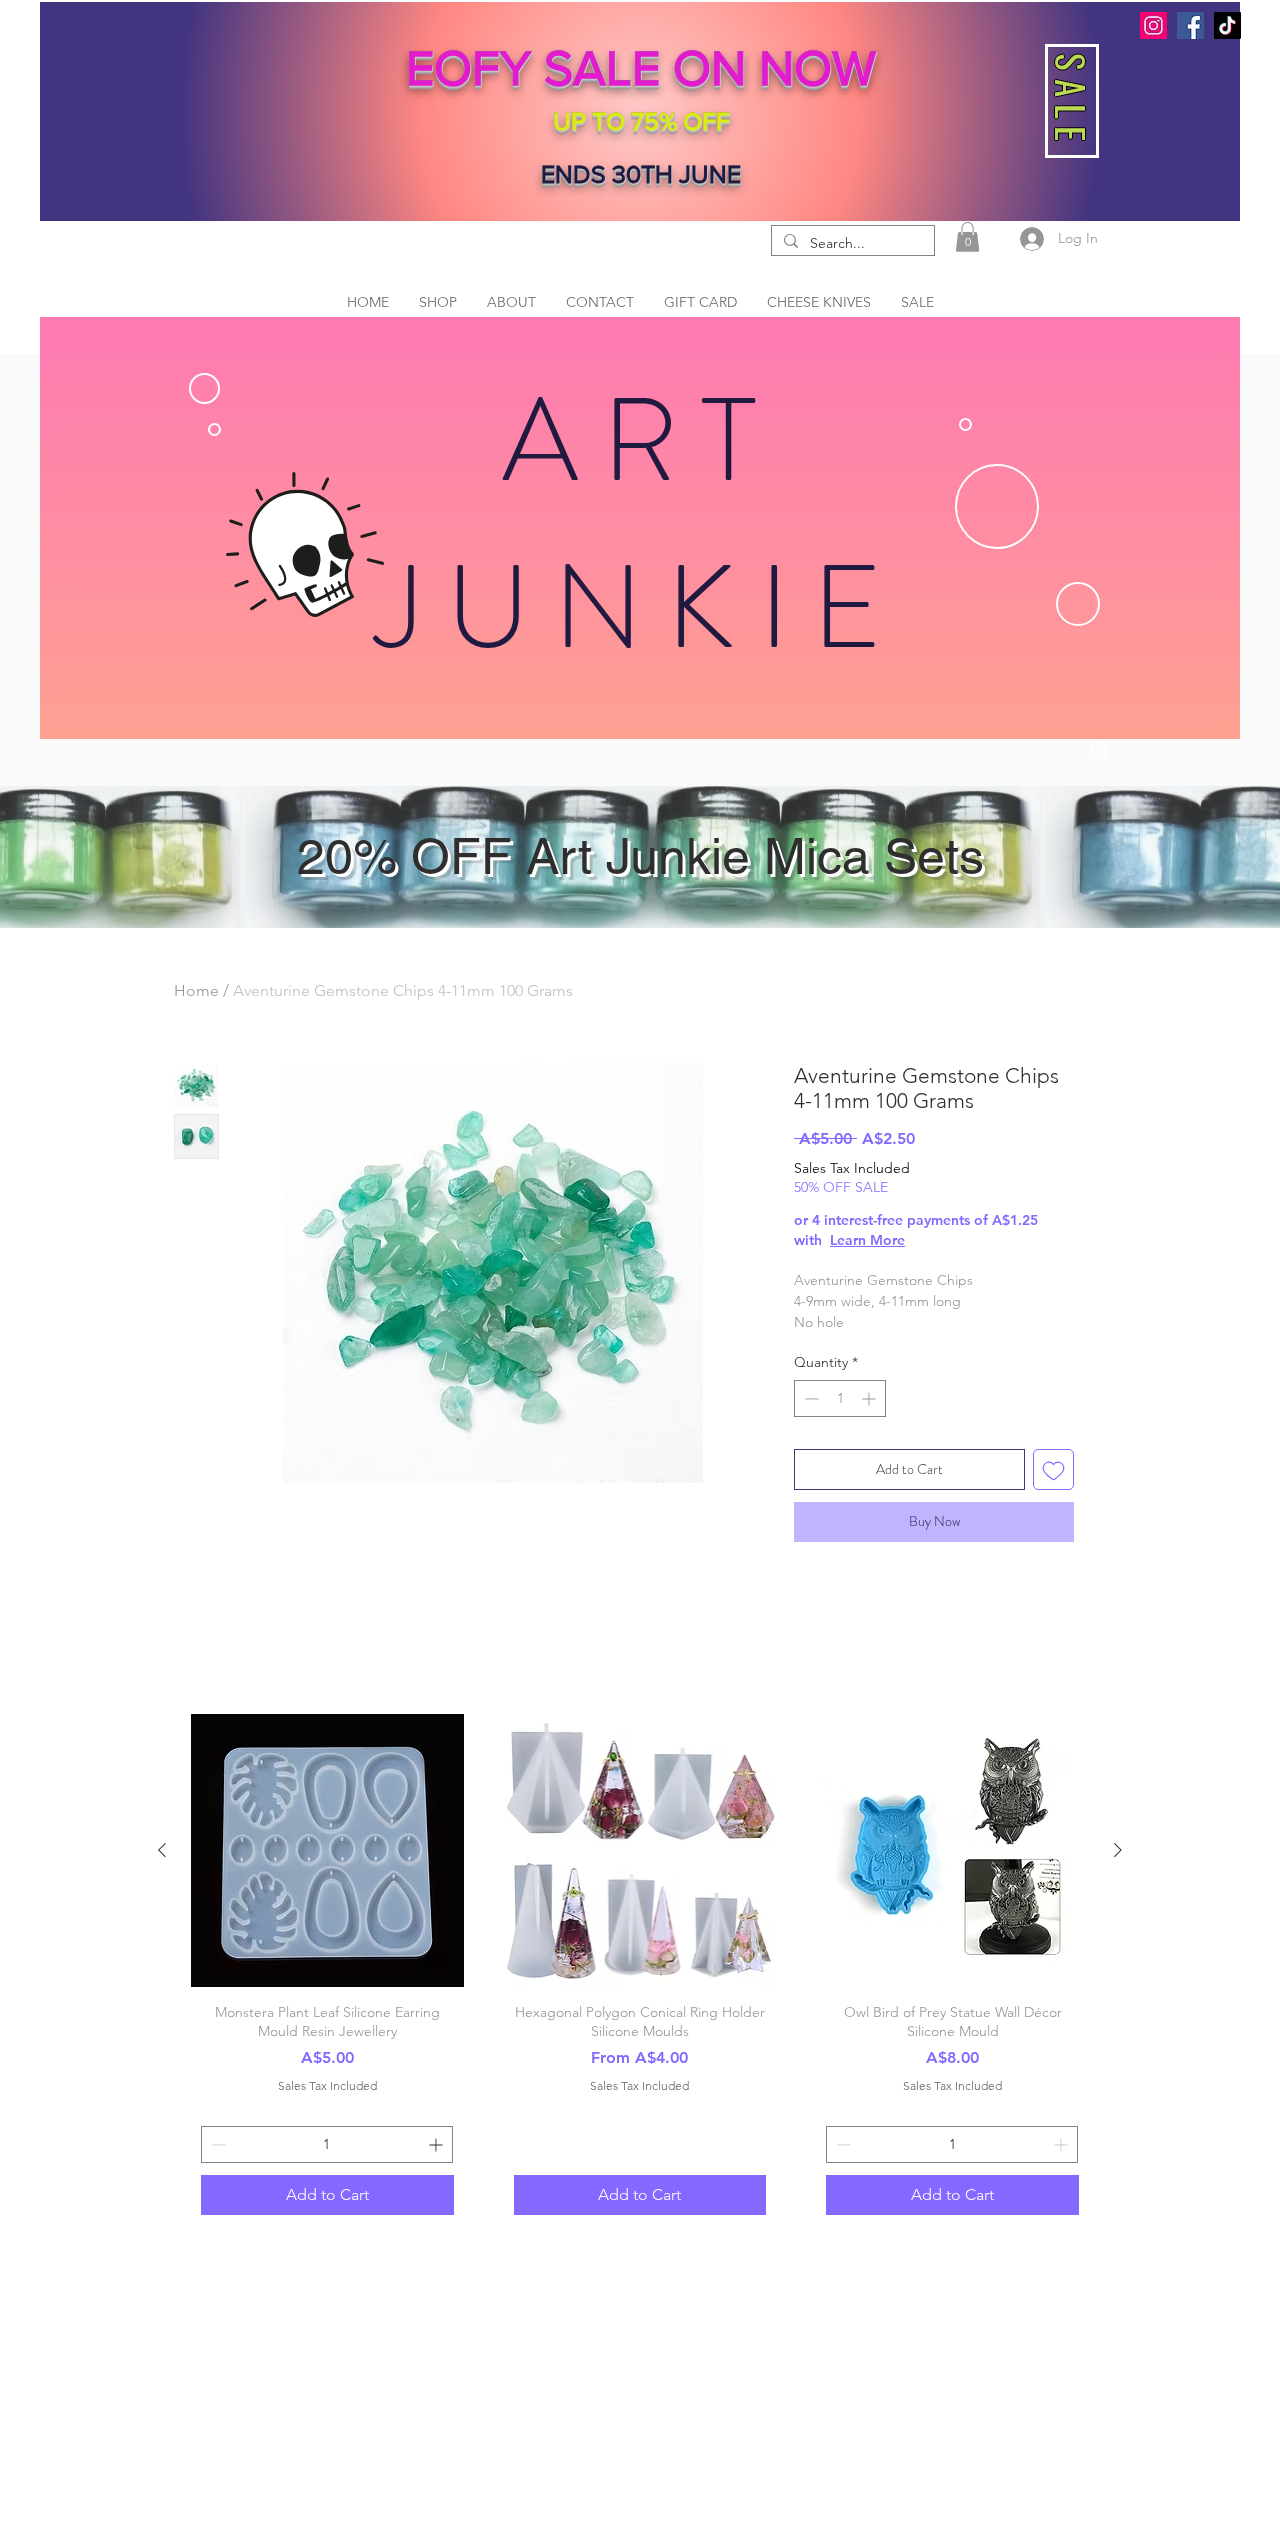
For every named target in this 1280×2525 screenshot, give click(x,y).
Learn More (867, 1240)
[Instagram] (1153, 25)
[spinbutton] (840, 1398)
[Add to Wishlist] (1053, 1469)
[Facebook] (1190, 25)
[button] (967, 237)
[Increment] (870, 1398)
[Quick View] (327, 1850)
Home (196, 990)
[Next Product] (1118, 1850)
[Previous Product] (162, 1850)
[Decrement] (809, 1398)
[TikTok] (1227, 25)
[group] (640, 1969)
